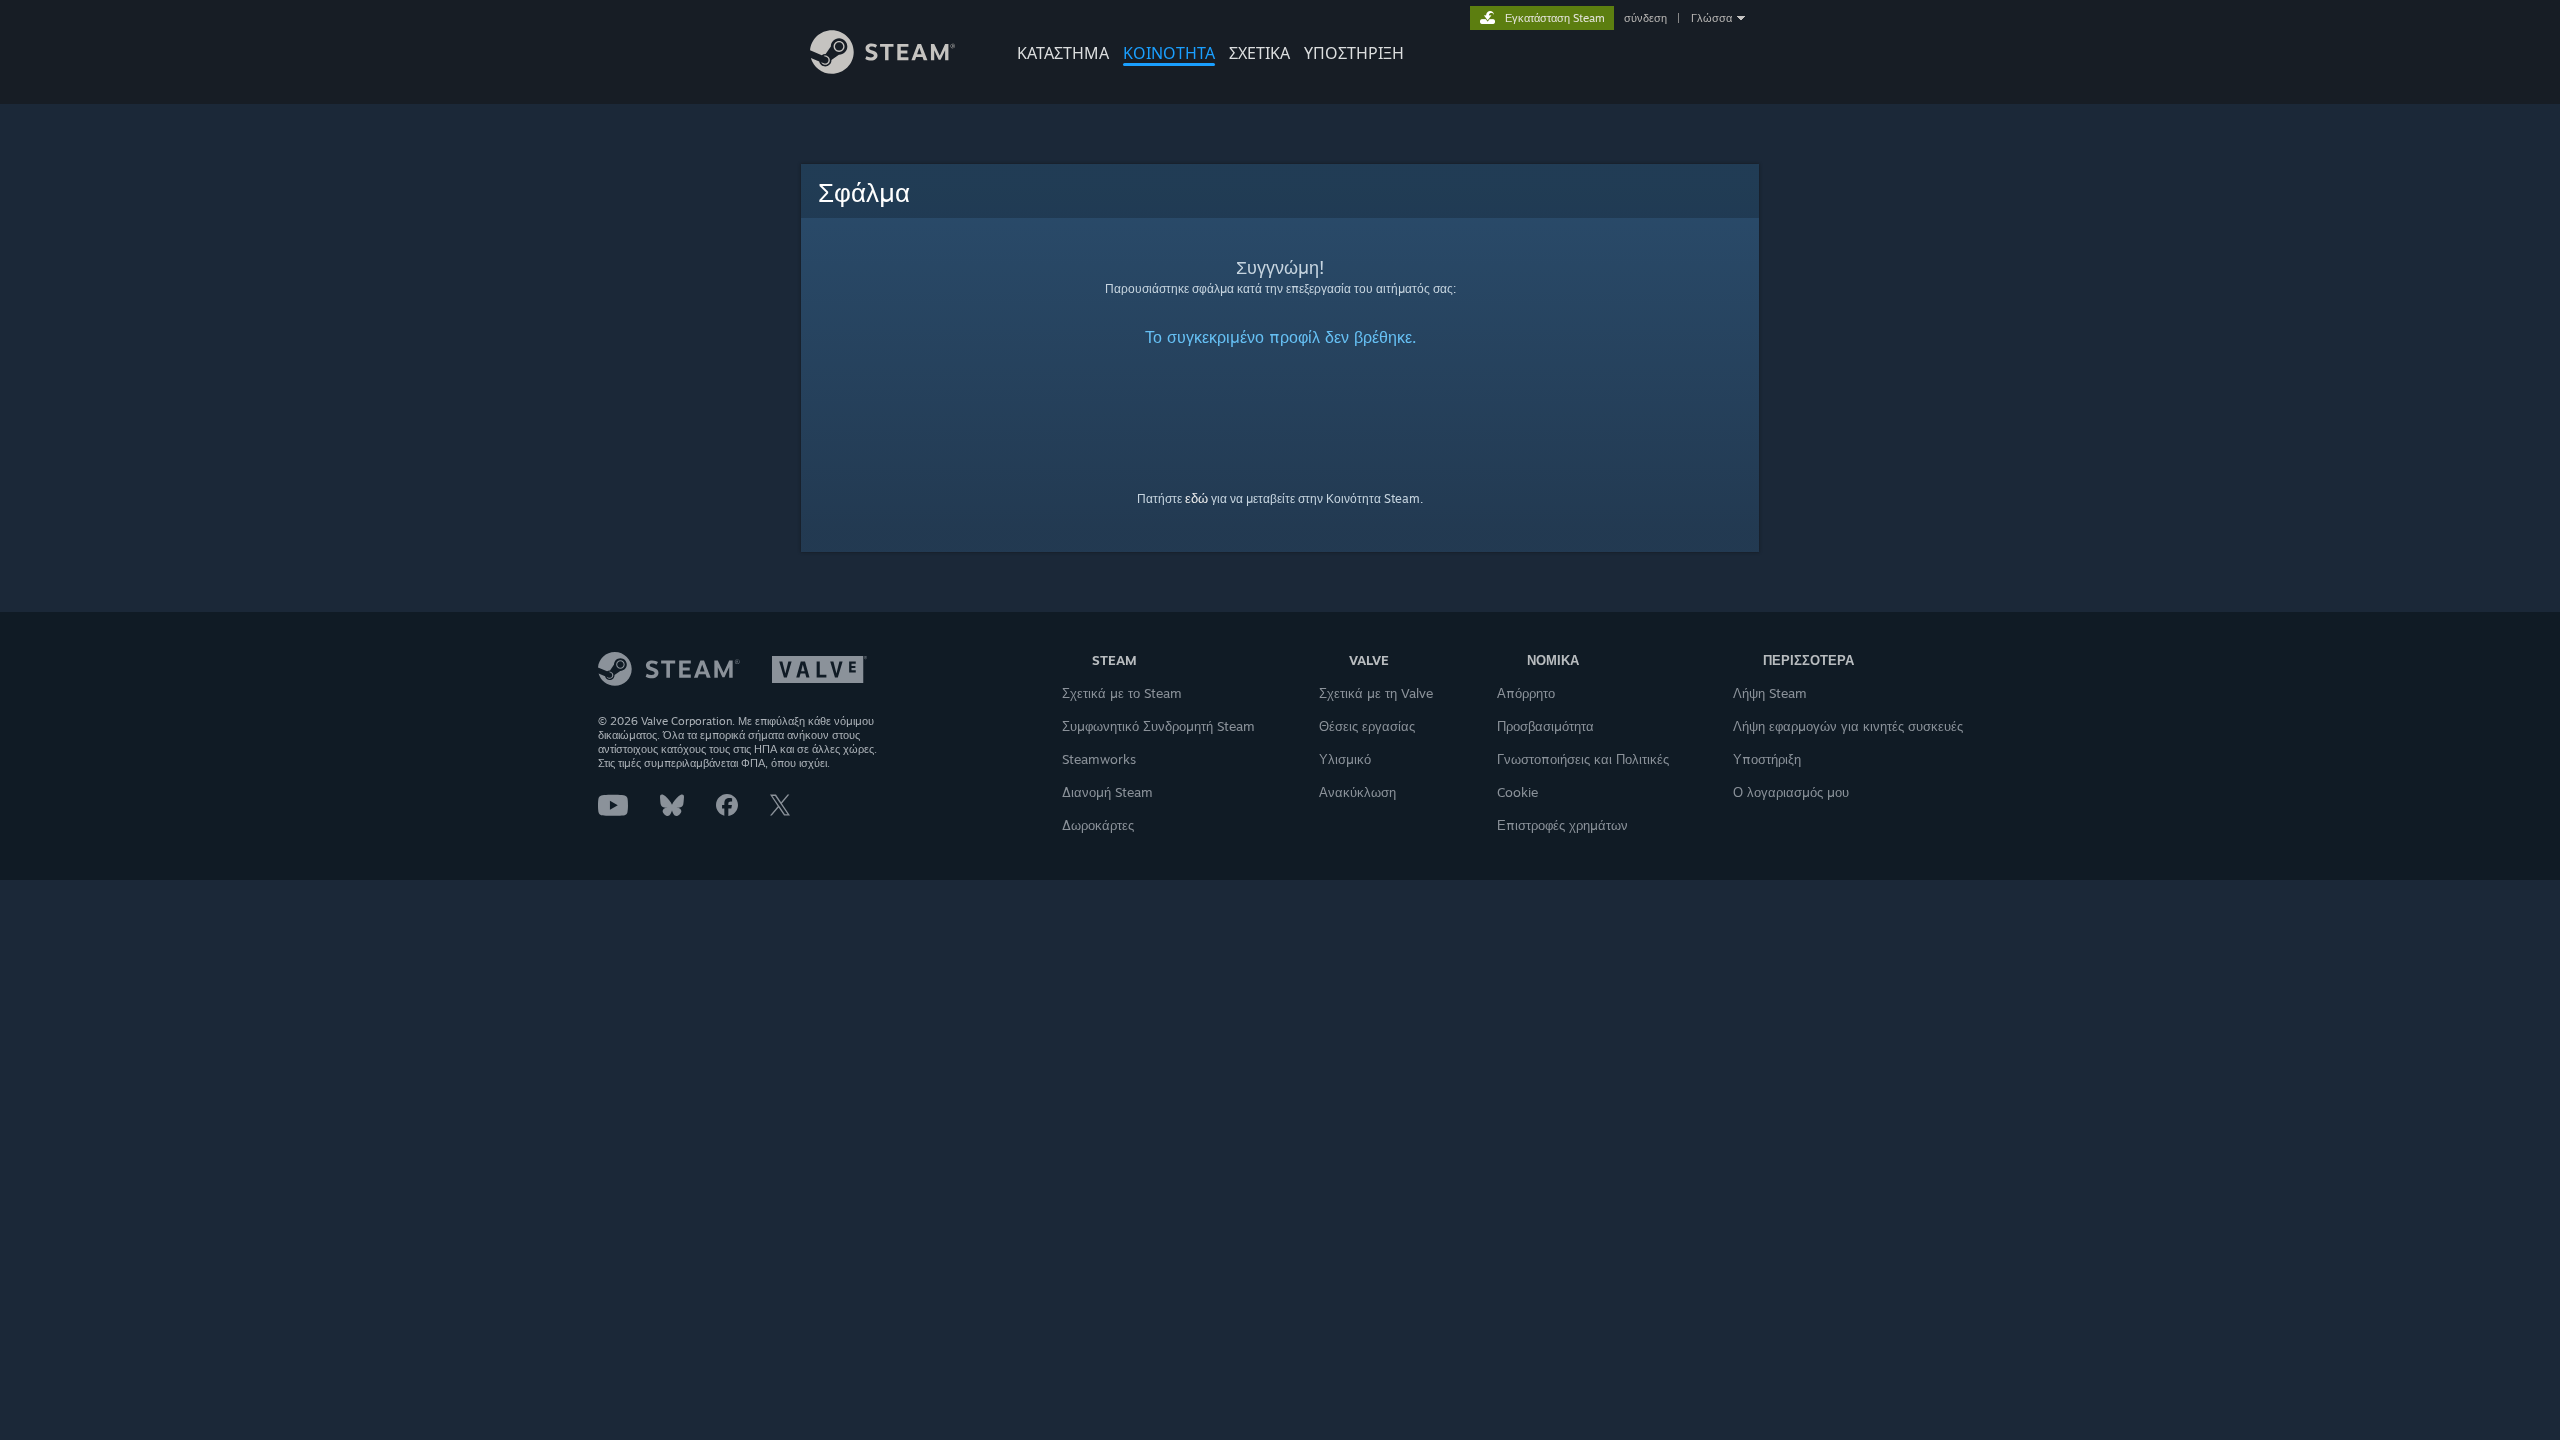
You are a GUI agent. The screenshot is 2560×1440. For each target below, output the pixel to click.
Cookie (1517, 792)
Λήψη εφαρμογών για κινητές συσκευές (1848, 726)
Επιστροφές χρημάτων (1562, 825)
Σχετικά (1259, 53)
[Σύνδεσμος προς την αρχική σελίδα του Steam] (882, 68)
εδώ (1196, 498)
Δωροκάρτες (1098, 825)
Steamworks (1099, 759)
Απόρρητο (1526, 693)
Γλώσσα (1711, 18)
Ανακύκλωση (1357, 792)
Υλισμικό (1345, 759)
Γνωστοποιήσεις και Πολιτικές (1583, 759)
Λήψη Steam (1770, 693)
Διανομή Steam (1107, 792)
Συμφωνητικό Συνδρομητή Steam (1158, 726)
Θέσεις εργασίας (1367, 726)
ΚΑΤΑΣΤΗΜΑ (1063, 53)
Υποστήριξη (1767, 759)
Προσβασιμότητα (1545, 726)
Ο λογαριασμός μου (1791, 792)
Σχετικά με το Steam (1122, 693)
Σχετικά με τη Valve (1376, 693)
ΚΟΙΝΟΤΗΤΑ (1169, 53)
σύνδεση (1645, 18)
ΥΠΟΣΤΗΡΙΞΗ (1354, 53)
